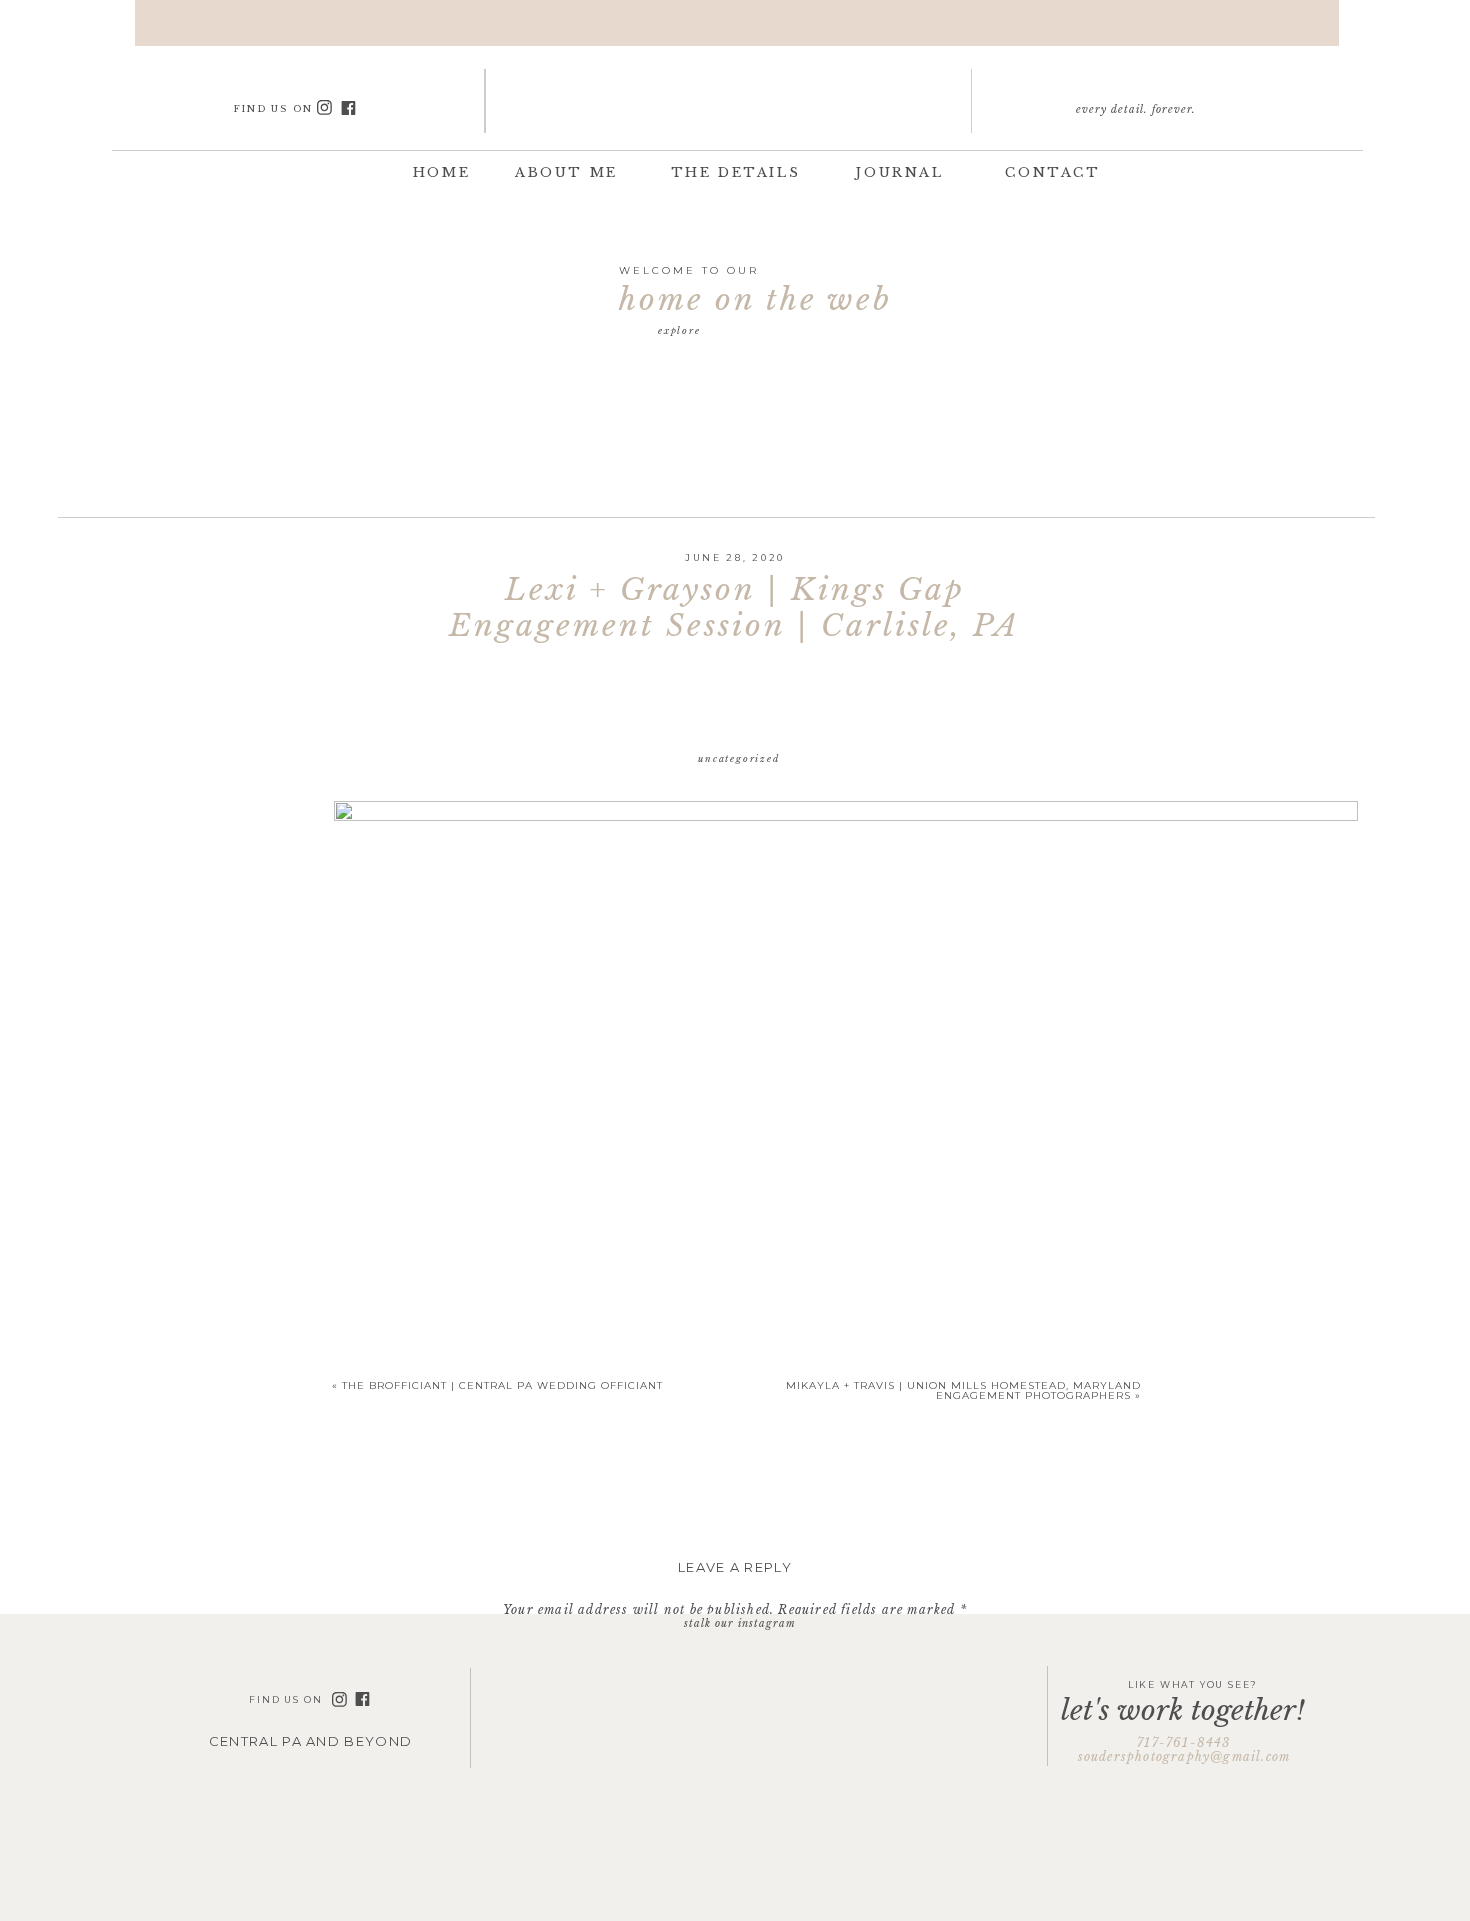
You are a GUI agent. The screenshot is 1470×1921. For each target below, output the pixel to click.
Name (735, 1882)
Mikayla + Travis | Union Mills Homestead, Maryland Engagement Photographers (963, 1390)
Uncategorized (738, 758)
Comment (735, 1646)
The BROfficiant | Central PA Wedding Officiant (502, 1385)
